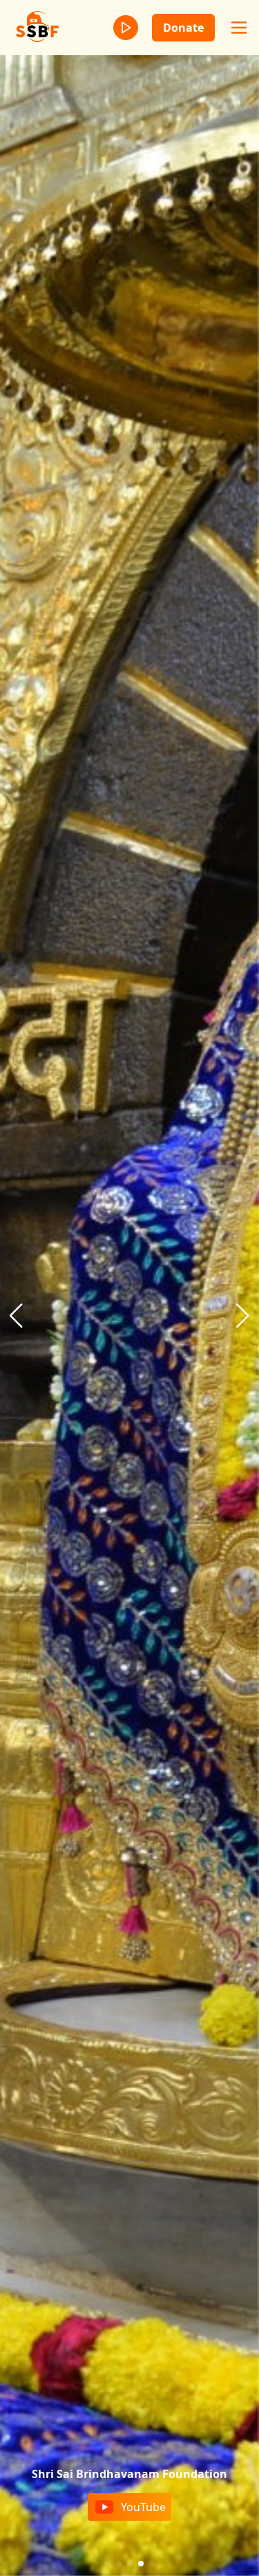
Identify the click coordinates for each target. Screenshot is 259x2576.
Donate (183, 28)
